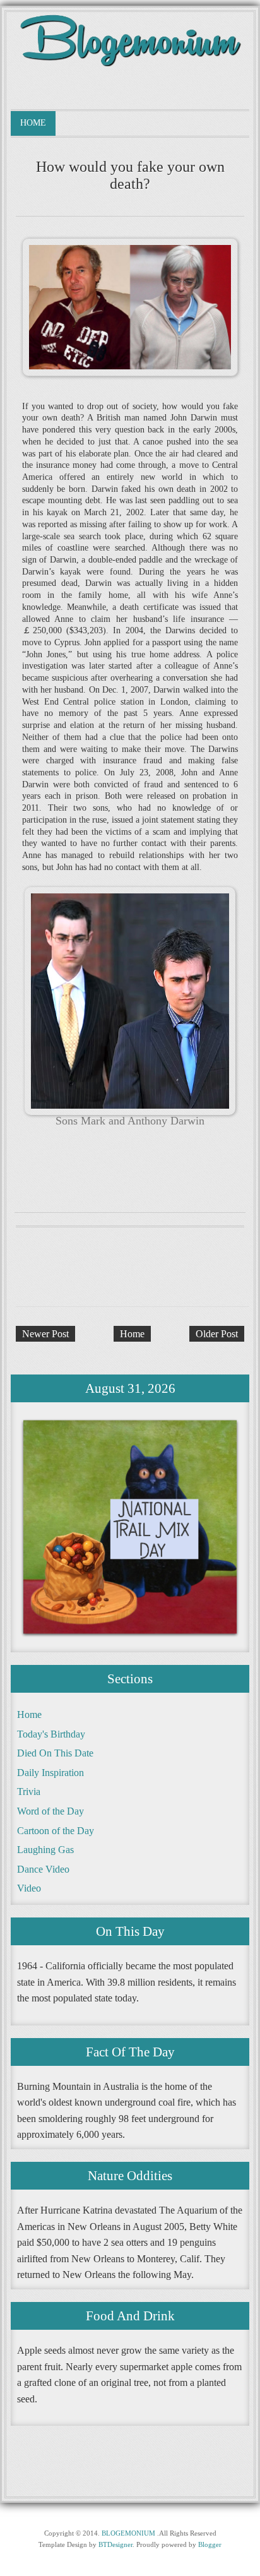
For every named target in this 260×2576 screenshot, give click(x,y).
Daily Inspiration (50, 1773)
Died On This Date (55, 1753)
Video (29, 1888)
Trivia (29, 1792)
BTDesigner (115, 2544)
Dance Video (43, 1869)
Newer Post (45, 1334)
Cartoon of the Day (56, 1831)
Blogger (210, 2544)
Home (33, 123)
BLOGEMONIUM (128, 2533)
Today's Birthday (51, 1734)
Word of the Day (50, 1811)
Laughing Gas (45, 1850)
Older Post (217, 1334)
